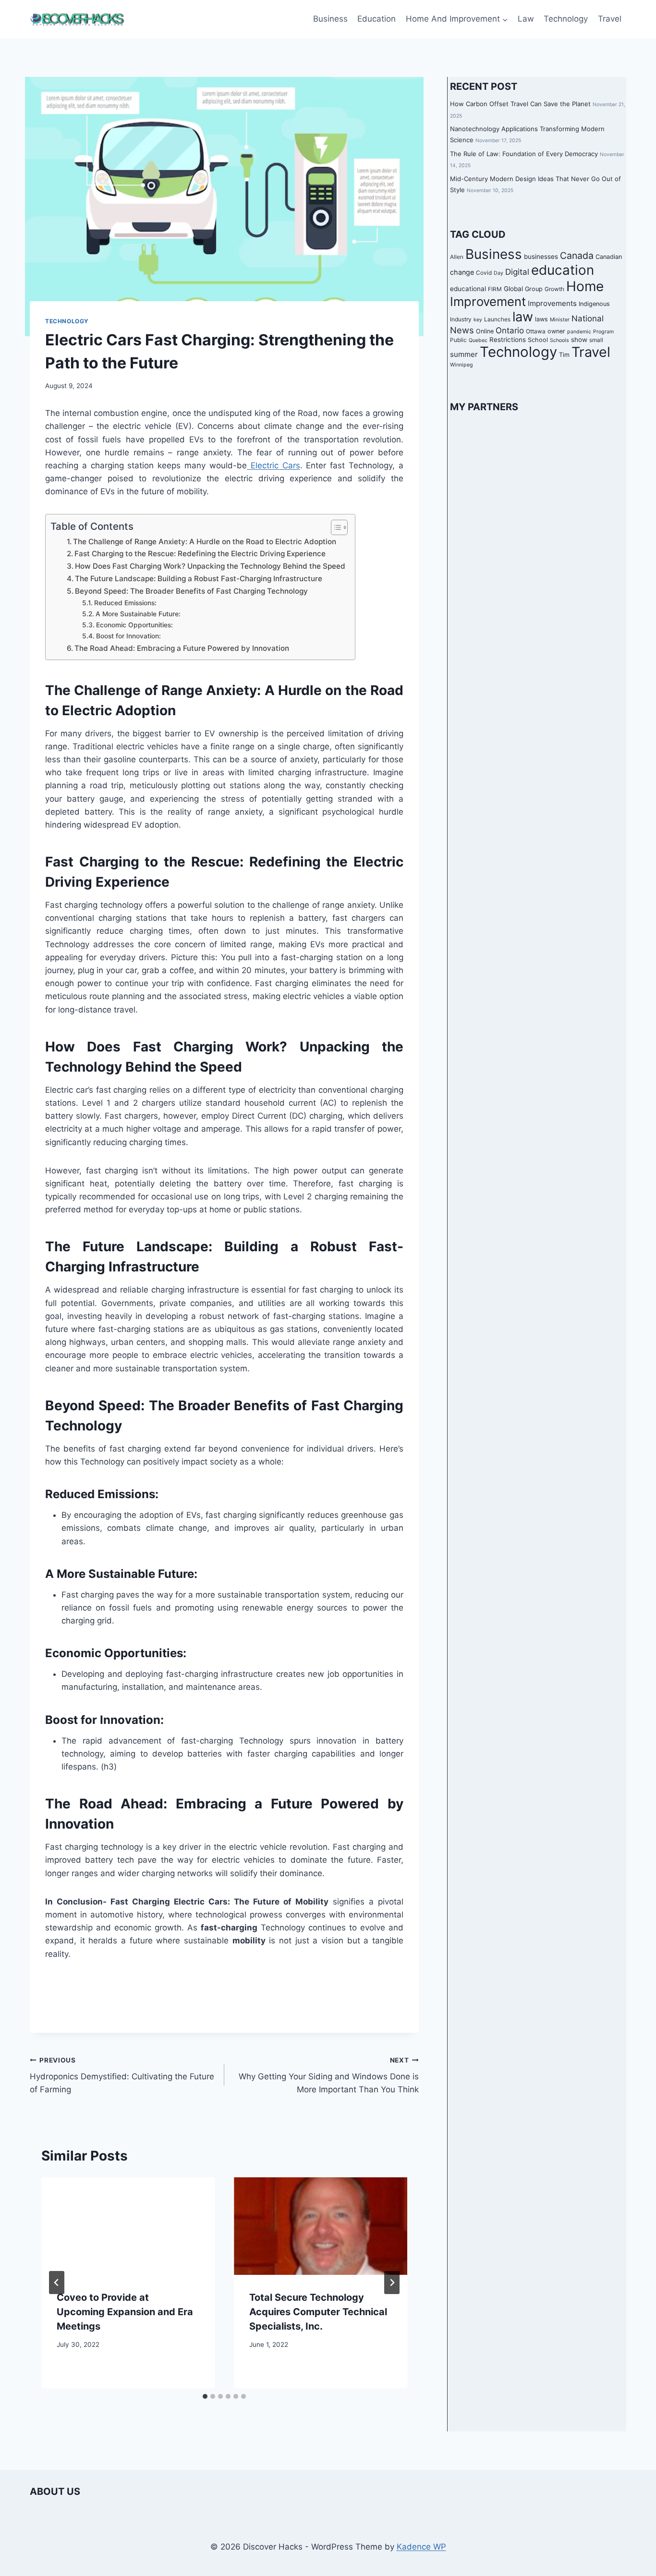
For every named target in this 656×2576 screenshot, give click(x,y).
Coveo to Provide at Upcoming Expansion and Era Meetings (125, 2312)
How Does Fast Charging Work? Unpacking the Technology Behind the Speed (210, 566)
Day (498, 273)
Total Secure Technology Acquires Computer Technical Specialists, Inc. (318, 2312)
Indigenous (594, 304)
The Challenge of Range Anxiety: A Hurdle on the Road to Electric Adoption (205, 542)
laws (541, 319)
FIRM (495, 289)
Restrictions (508, 339)
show (579, 339)
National (588, 318)
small (596, 340)
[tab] (205, 2396)
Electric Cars (273, 465)
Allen (457, 257)
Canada (577, 256)
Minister (560, 320)
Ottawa (536, 331)
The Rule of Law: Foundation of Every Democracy (524, 154)
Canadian (609, 257)
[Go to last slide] (57, 2283)
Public (458, 340)
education (563, 270)
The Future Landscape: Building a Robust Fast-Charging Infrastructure (199, 579)
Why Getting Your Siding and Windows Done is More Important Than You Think (329, 2075)
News (462, 330)
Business (330, 19)
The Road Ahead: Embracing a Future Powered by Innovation (182, 648)
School (538, 339)
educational (468, 288)
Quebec (478, 340)
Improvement (488, 301)
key (478, 320)
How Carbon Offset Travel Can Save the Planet (520, 104)
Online (485, 331)
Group (534, 288)
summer (464, 354)
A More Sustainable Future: (138, 614)
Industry (461, 319)
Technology (566, 19)
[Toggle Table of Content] (334, 527)
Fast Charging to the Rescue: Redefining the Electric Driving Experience (200, 554)
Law (526, 19)
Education (377, 19)
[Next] (392, 2283)
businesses (541, 256)
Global (513, 288)
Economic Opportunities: (134, 625)
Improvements (552, 303)
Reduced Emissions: (125, 603)
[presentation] (128, 2226)
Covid (484, 273)
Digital (517, 272)
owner (556, 331)
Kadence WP (421, 2547)
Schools (559, 340)
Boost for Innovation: (128, 636)
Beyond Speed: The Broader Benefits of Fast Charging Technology (191, 591)
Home (585, 286)
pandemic (579, 331)
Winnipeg (462, 365)
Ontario (510, 330)
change (462, 272)
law (523, 317)
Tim (564, 355)
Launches (497, 319)
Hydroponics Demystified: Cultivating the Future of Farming (122, 2075)
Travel (610, 19)
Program (603, 331)
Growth (554, 289)
